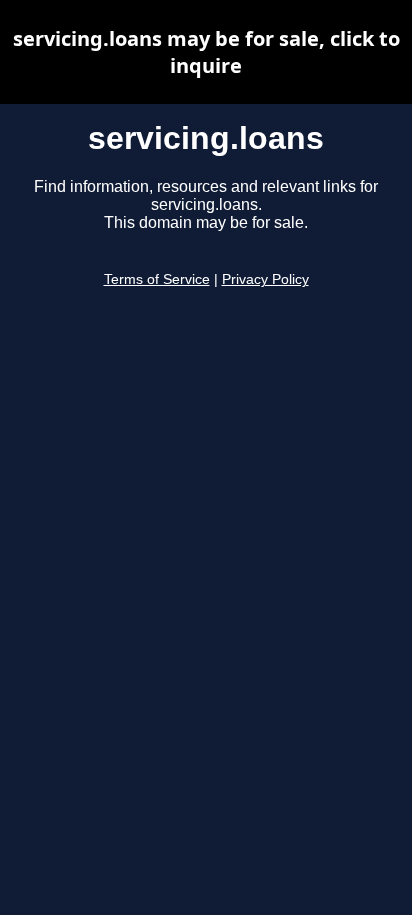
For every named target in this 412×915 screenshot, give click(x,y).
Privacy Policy (265, 279)
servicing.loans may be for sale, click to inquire (206, 52)
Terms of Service (157, 279)
